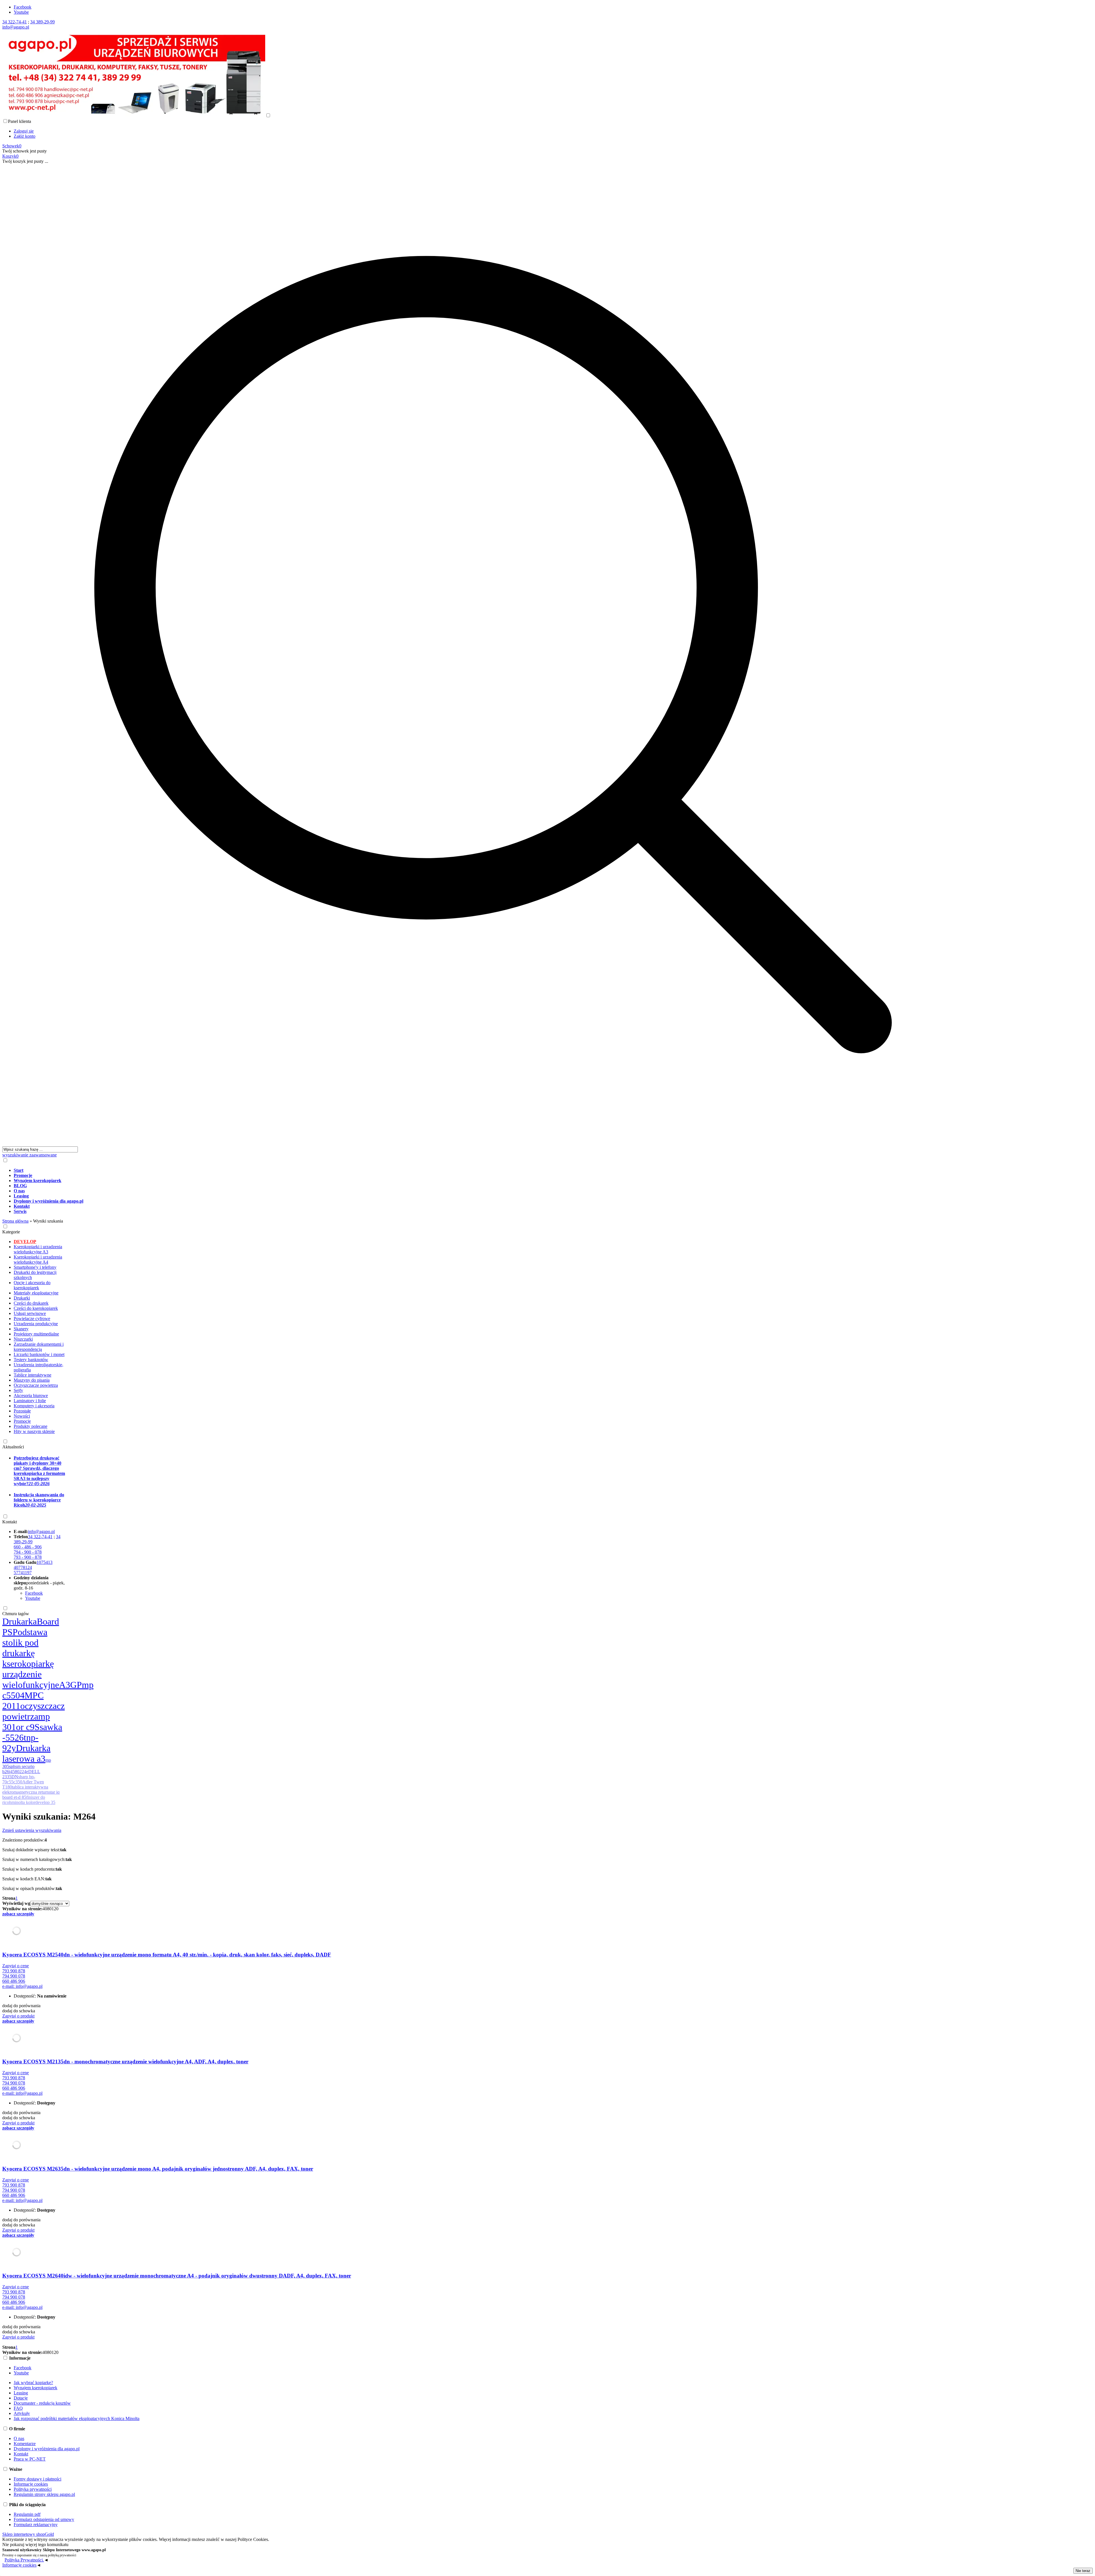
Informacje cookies (31, 2484)
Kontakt (10, 1522)
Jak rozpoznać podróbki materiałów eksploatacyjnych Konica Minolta (77, 2418)
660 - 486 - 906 (28, 1547)
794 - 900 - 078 (28, 1552)
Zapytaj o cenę (16, 1966)
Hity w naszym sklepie (34, 1431)
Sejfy (18, 1390)
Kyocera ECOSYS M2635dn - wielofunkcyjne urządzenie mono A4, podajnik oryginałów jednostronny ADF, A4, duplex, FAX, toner (158, 2169)
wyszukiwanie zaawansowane (30, 1155)
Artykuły (22, 2413)
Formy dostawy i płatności (37, 2479)
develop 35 (45, 1802)
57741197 (23, 1573)
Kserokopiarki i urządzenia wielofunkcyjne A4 (38, 1259)
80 (49, 1909)
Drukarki (22, 1298)
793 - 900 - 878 (28, 1557)
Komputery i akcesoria (34, 1406)
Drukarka (20, 1621)
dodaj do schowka (19, 2011)
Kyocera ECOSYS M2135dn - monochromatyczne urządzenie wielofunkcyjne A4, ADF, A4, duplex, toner (125, 2062)
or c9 (25, 1727)
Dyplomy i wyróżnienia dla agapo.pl (47, 2449)
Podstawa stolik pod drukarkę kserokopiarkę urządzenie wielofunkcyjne (31, 1658)
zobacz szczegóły (18, 1914)
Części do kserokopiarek (36, 1308)
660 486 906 (14, 1981)
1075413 (44, 1562)
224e (24, 1772)
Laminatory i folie (30, 1401)
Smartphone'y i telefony (35, 1267)
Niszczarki (23, 1339)
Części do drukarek (31, 1303)
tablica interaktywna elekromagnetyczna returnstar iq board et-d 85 (31, 1792)
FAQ (18, 2408)
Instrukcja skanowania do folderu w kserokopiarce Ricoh (39, 1500)
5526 (15, 1737)
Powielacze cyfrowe (32, 1319)
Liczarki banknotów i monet (39, 1354)
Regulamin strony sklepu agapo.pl (44, 2494)
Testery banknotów (31, 1360)
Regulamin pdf (27, 2514)
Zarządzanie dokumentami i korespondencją (39, 1347)
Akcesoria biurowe (31, 1395)
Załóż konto (25, 136)
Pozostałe (22, 1411)
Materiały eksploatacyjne (36, 1293)
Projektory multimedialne (36, 1334)
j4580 (14, 1772)
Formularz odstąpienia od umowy (44, 2519)
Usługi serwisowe (30, 1313)
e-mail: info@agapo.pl (22, 1986)
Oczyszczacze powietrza (36, 1385)
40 (45, 1909)
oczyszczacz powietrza (34, 1711)
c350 (18, 1782)
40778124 (23, 1567)
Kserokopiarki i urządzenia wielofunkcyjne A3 (38, 1249)
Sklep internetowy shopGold (28, 2534)
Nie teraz (1083, 2571)
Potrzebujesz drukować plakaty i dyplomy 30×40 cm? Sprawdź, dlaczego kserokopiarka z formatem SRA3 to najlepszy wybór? (39, 1471)
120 (55, 1909)
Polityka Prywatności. (24, 2560)
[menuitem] (499, 1170)
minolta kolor (23, 1802)
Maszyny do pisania (32, 1380)
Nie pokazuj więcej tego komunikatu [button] (35, 2544)
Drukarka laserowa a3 (26, 1753)
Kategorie (11, 1232)
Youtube (21, 12)
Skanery (21, 1329)
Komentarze (25, 2444)
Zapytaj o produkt (18, 2016)
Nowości (22, 1416)
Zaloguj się (24, 131)
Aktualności (13, 1447)
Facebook (23, 7)
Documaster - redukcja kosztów (42, 2403)
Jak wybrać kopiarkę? (33, 2383)
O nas (19, 2438)
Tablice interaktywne (33, 1375)
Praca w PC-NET (30, 2459)
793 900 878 (14, 1971)
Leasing (21, 2393)
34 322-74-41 (15, 22)
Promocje (22, 1421)
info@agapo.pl (16, 27)
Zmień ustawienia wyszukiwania (32, 1830)
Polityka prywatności (33, 2489)
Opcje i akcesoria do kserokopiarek (32, 1285)
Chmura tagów (16, 1614)
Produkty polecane (31, 1426)
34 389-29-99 (42, 22)
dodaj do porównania (21, 2006)
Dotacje (21, 2398)
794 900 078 (14, 1976)
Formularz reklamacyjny (36, 2525)
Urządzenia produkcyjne (36, 1324)
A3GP (70, 1685)
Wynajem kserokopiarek (36, 2388)
